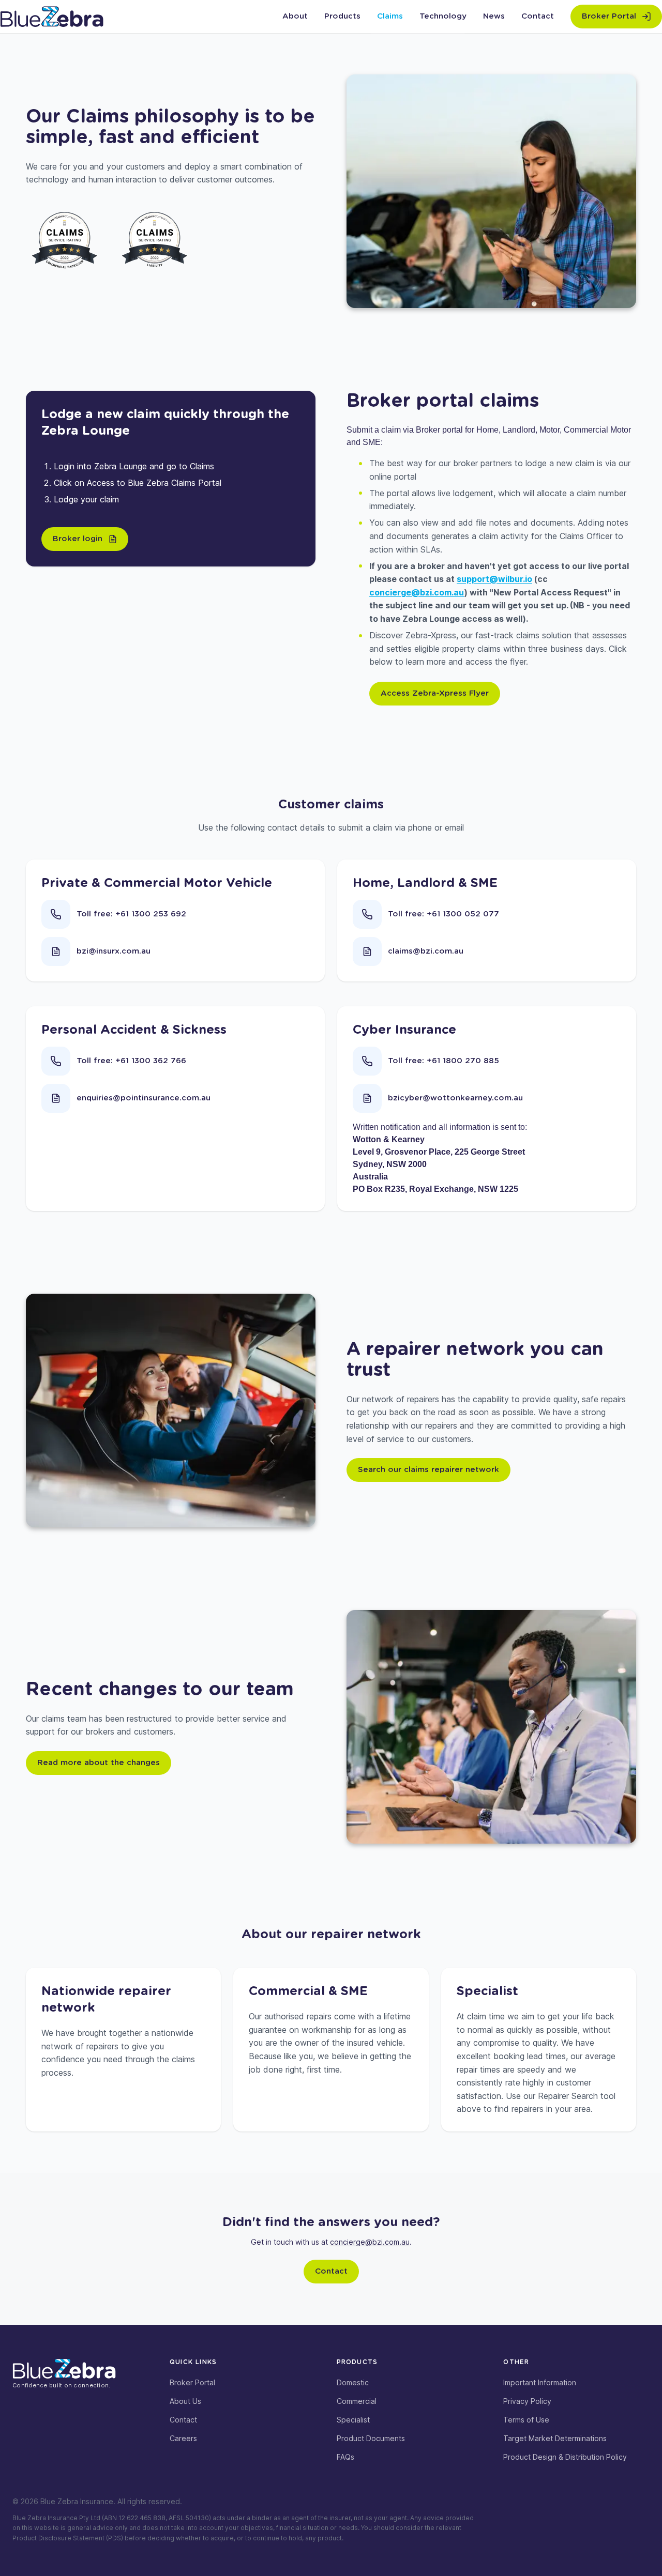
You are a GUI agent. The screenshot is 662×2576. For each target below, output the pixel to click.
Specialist (353, 2420)
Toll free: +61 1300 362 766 (131, 1061)
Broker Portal (192, 2382)
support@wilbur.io (494, 579)
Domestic (353, 2382)
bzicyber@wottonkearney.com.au (455, 1098)
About (295, 16)
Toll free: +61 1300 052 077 (443, 914)
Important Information (540, 2382)
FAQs (345, 2457)
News (494, 16)
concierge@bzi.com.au (417, 592)
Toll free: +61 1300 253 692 (131, 914)
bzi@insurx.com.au (114, 951)
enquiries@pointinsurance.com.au (144, 1098)
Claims (390, 16)
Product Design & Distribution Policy (565, 2457)
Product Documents (371, 2438)
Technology (443, 16)
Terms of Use (526, 2420)
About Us (185, 2401)
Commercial (357, 2401)
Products (342, 16)
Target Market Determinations (555, 2438)
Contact (538, 16)
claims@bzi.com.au (426, 951)
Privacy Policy (527, 2401)
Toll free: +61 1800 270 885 (443, 1061)
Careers (183, 2438)
